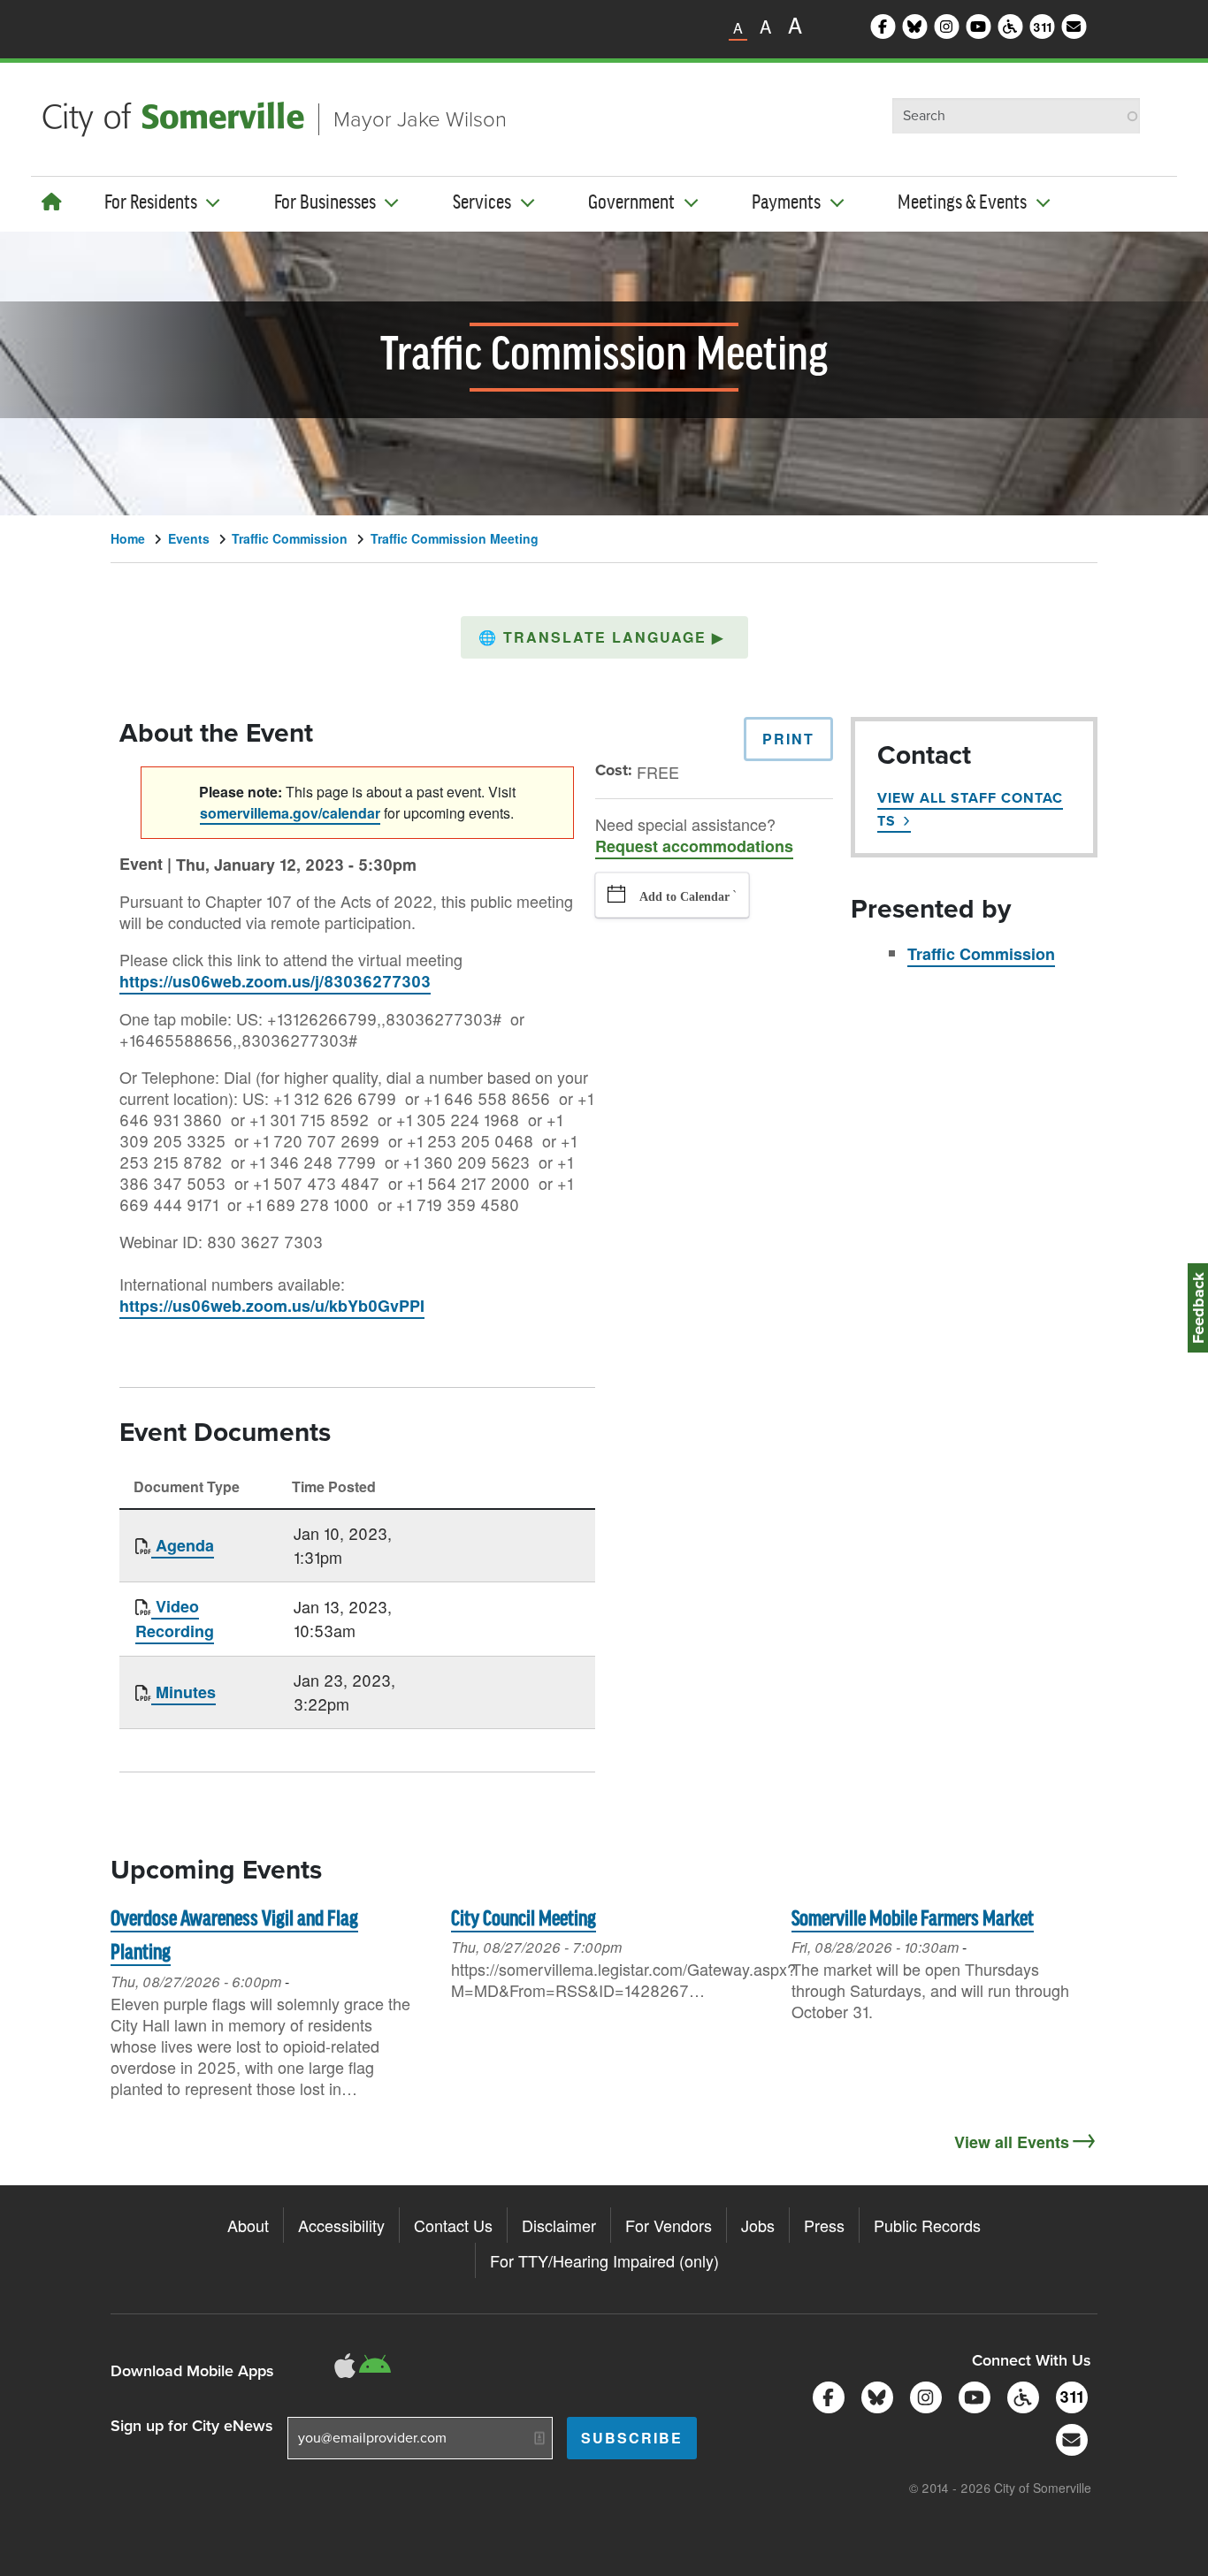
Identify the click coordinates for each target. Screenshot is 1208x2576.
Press (824, 2225)
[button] (604, 637)
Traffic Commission (290, 538)
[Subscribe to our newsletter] (1069, 2438)
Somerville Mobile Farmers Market (913, 1920)
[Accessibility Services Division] (1020, 2395)
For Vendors (669, 2225)
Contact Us (453, 2225)
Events (189, 538)
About (248, 2225)
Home (128, 538)
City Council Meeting (524, 1920)
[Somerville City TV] (971, 2395)
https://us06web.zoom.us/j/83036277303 (275, 981)
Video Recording (175, 1619)
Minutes (183, 1692)
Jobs (758, 2225)
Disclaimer (559, 2225)
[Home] (52, 201)
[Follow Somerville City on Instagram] (923, 2395)
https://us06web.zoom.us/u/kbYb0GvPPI (272, 1306)
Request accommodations (694, 846)
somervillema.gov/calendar (290, 813)
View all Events (1012, 2142)
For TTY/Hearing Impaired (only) (604, 2260)
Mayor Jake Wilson (420, 119)
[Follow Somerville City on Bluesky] (874, 2395)
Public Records (927, 2225)
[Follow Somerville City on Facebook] (826, 2395)
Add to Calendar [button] (684, 897)
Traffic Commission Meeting (455, 538)
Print (788, 739)
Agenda (183, 1545)
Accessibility (341, 2225)
